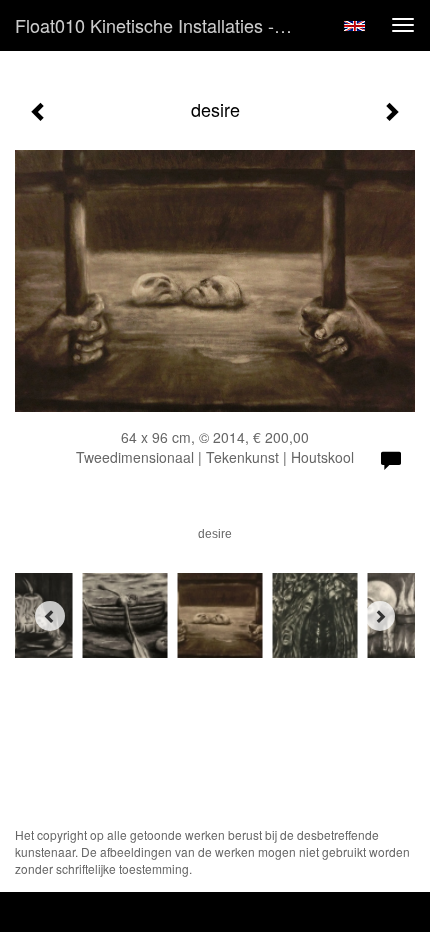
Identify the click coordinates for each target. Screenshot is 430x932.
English (354, 26)
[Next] (380, 616)
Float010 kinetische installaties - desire (163, 25)
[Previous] (50, 616)
